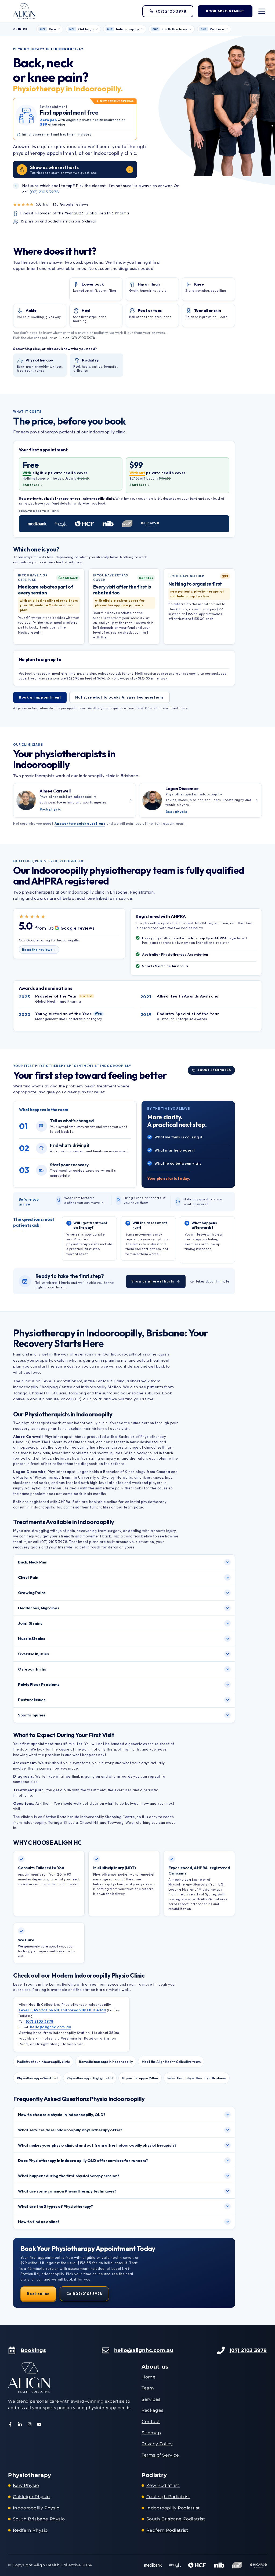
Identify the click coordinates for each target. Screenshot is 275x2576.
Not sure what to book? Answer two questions (120, 697)
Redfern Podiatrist (167, 2530)
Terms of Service (160, 2455)
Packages (153, 2410)
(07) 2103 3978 (44, 192)
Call (84, 2294)
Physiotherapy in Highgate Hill (90, 2078)
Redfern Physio (30, 2530)
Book (225, 11)
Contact (151, 2422)
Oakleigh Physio (31, 2497)
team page (133, 1507)
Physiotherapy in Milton (140, 2078)
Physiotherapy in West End (37, 2078)
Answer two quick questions (80, 823)
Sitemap (151, 2433)
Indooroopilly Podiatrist (173, 2508)
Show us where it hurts (153, 1281)
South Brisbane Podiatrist (176, 2519)
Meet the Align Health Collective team (171, 2062)
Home (149, 2377)
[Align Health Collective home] (24, 11)
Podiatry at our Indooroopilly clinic (43, 2062)
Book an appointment (40, 697)
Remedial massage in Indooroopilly (106, 2062)
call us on (75, 338)
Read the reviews (37, 949)
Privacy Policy (157, 2444)
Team (148, 2388)
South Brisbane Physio (39, 2519)
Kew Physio (26, 2485)
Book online (38, 2294)
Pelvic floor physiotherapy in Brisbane (197, 2078)
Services (151, 2399)
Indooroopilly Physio (36, 2508)
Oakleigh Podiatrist (168, 2497)
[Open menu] (262, 11)
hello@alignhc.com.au (50, 2027)
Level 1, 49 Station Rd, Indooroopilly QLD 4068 (62, 2010)
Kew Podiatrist (163, 2485)
